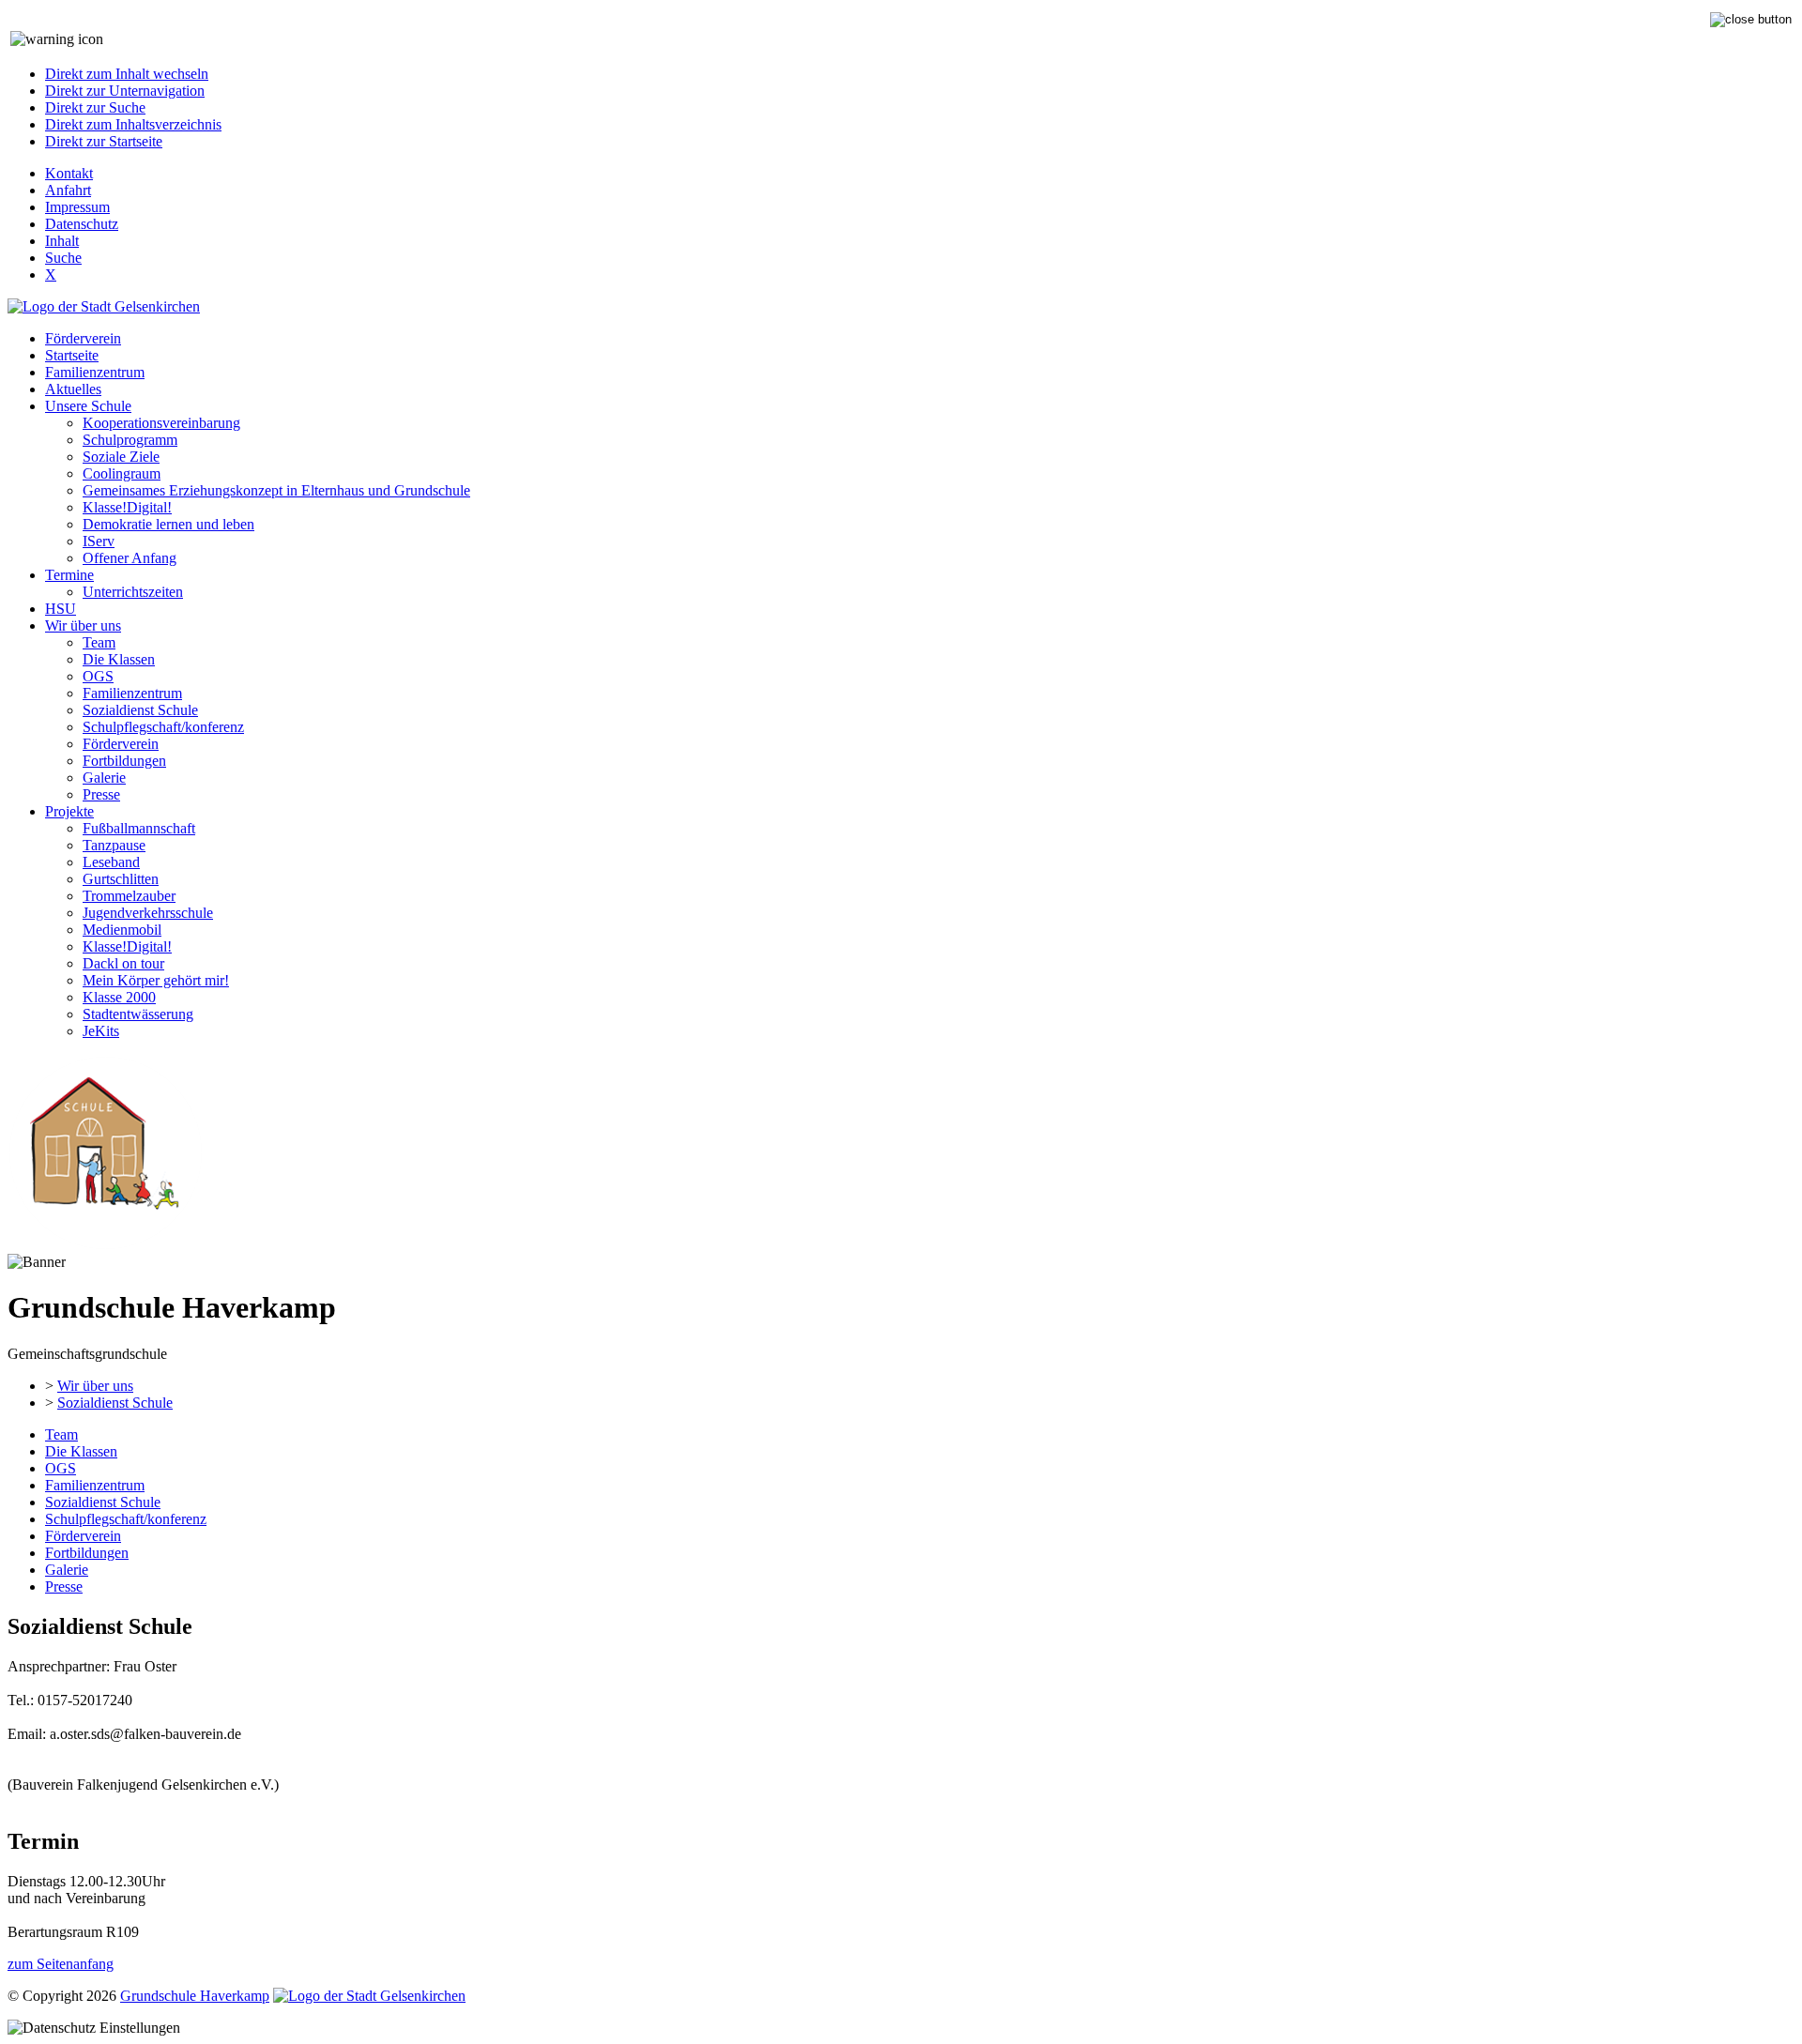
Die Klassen (119, 659)
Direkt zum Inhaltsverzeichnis (133, 124)
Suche (63, 258)
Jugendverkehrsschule (148, 913)
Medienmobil (122, 930)
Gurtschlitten (121, 879)
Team (99, 642)
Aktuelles (73, 389)
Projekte (69, 811)
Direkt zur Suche (95, 107)
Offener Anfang (130, 558)
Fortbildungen (124, 761)
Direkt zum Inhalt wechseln (127, 74)
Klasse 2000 (119, 997)
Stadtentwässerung (138, 1014)
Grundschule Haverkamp (195, 1996)
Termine (69, 575)
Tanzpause (114, 845)
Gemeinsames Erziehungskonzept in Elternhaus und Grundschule (276, 490)
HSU (61, 609)
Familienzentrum (95, 372)
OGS (98, 676)
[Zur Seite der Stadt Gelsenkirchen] (104, 306)
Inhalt (62, 241)
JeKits (101, 1031)
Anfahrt (68, 190)
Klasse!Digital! (127, 507)
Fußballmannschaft (139, 828)
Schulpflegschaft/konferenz (163, 727)
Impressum (77, 207)
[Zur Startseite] (105, 1245)
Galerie (104, 778)
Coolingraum (122, 473)
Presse (101, 794)
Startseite (72, 355)
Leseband (111, 862)
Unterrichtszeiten (133, 592)
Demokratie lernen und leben (168, 524)
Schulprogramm (130, 440)
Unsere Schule (88, 406)
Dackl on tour (123, 963)
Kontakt (69, 173)
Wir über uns (83, 625)
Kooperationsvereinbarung (161, 423)
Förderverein (83, 338)
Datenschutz (82, 224)
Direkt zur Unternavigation (125, 91)
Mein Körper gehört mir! (156, 980)
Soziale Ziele (121, 457)
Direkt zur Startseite (104, 141)
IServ (99, 541)
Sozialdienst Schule (140, 710)
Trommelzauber (129, 896)
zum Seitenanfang (61, 1964)
